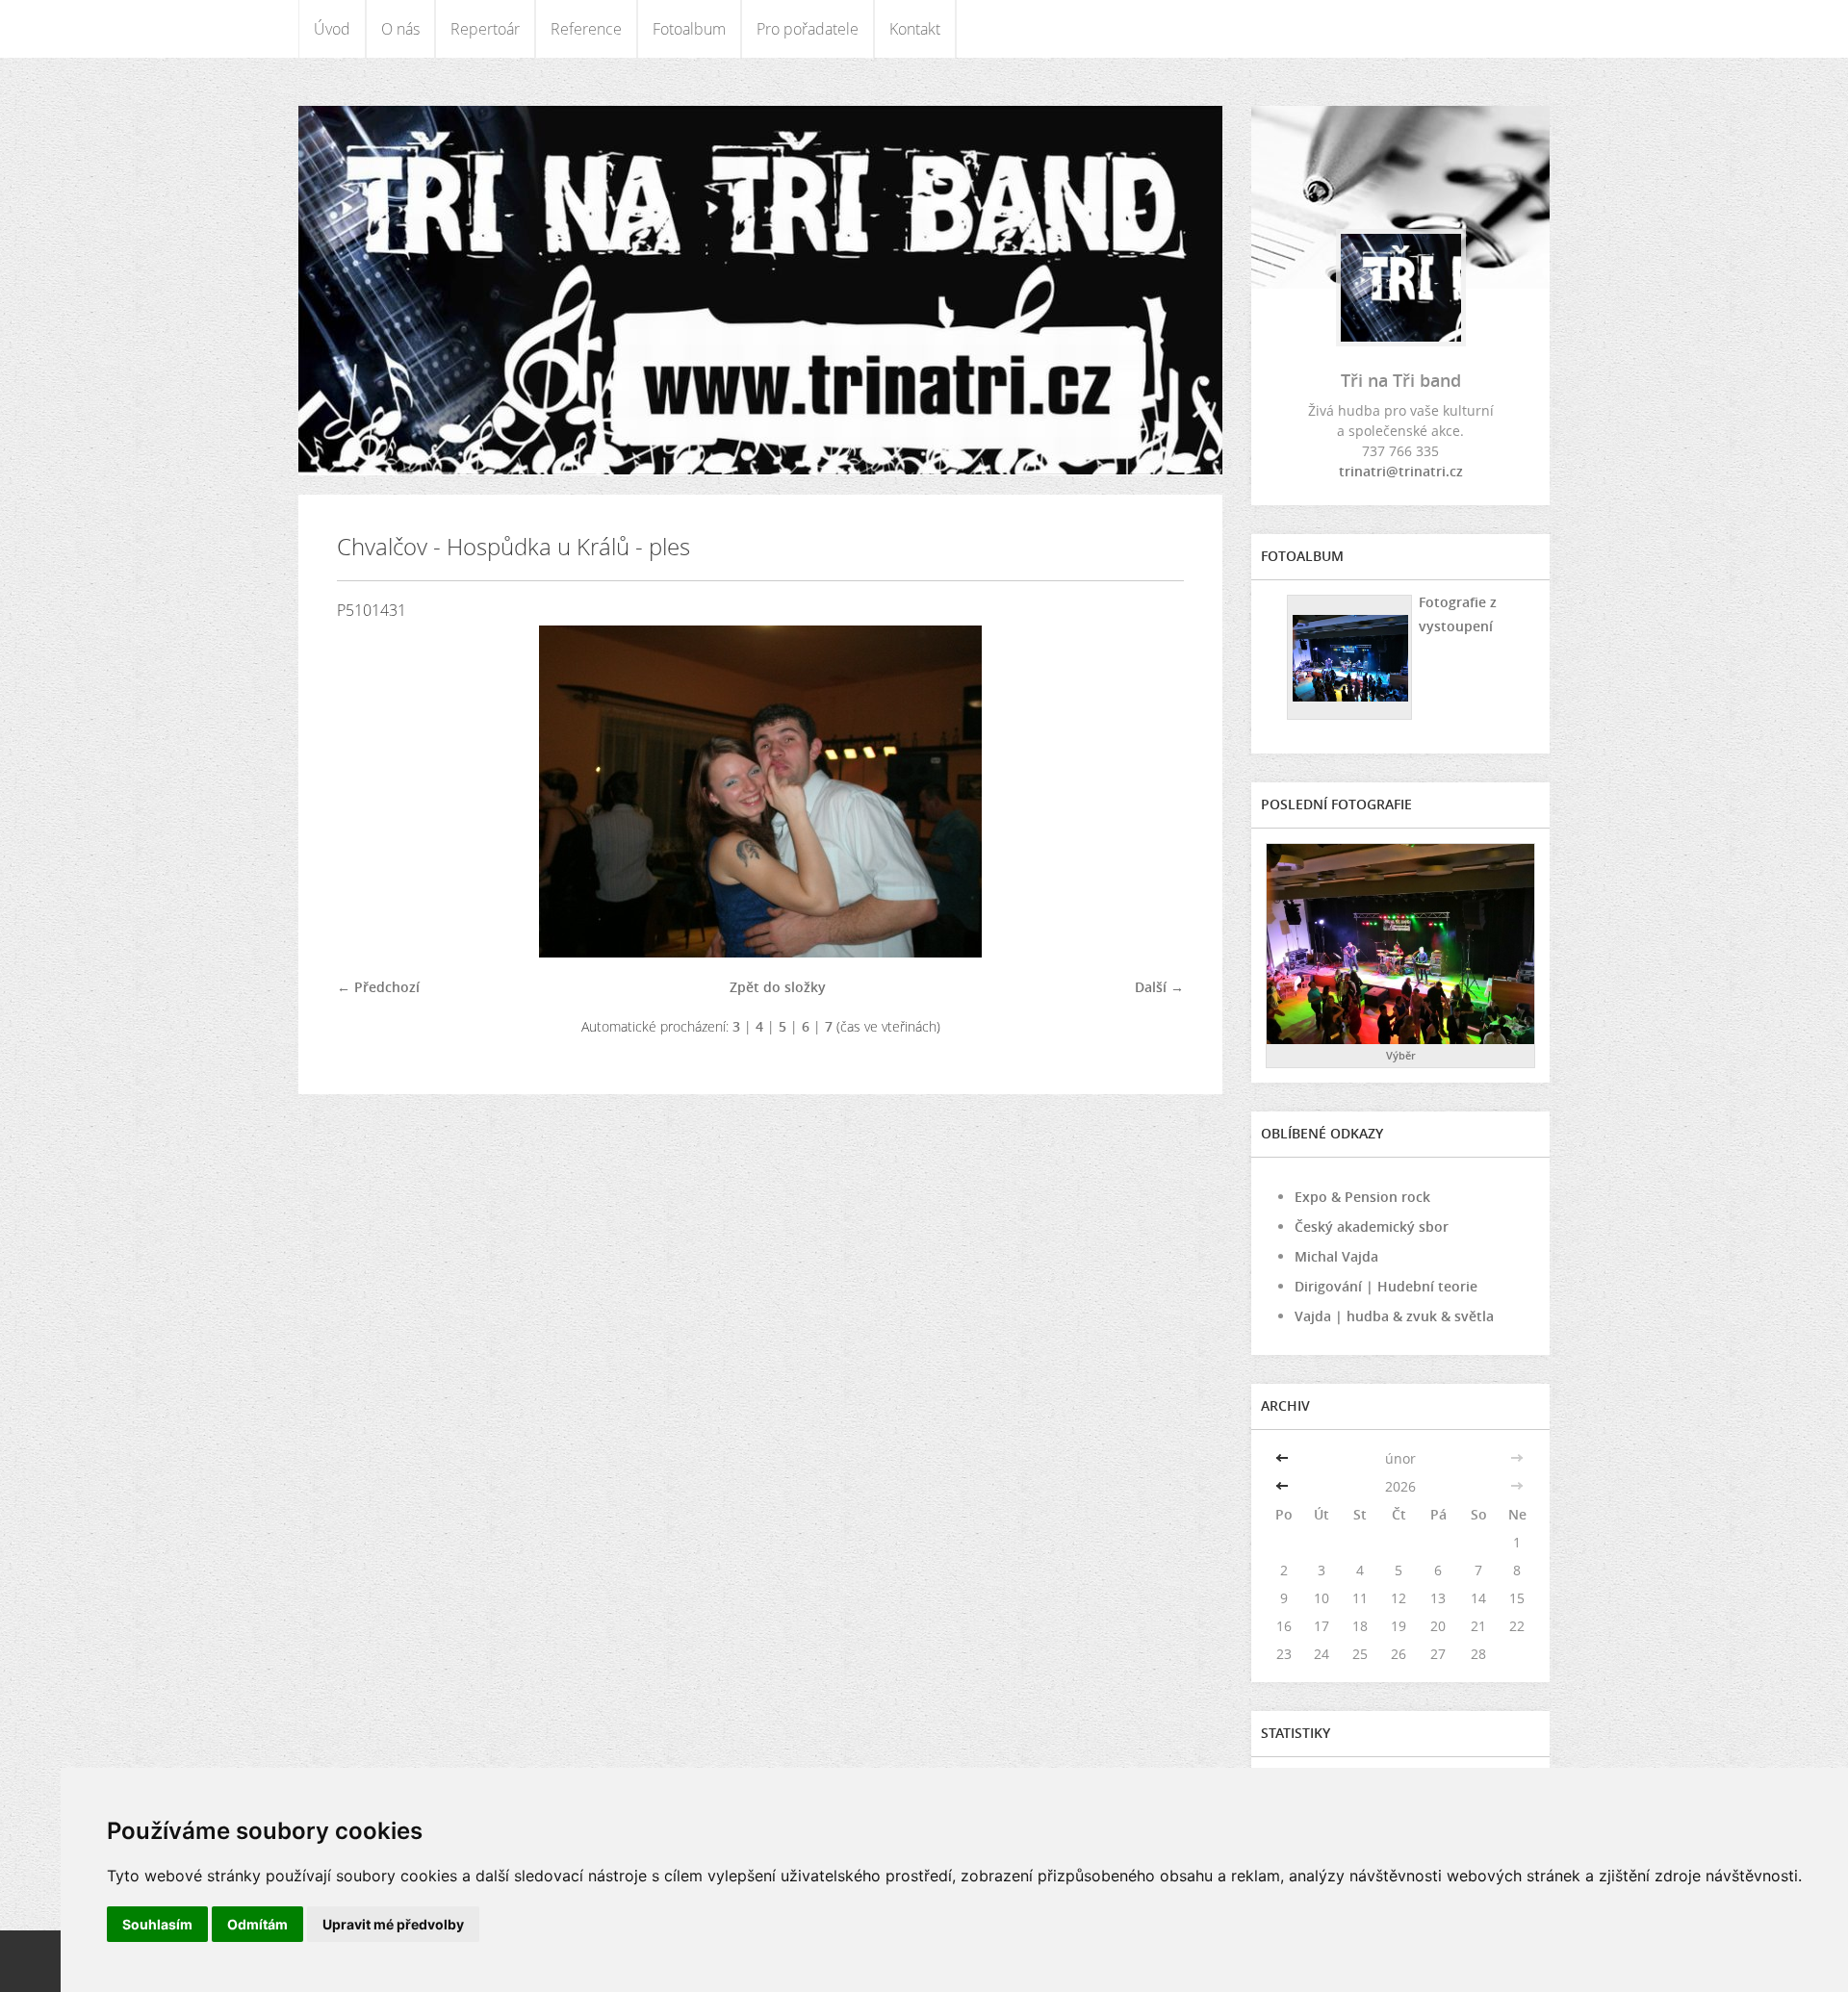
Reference (586, 29)
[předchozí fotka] (368, 792)
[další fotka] (1153, 792)
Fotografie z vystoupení (1458, 614)
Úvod (332, 29)
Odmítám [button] (257, 1924)
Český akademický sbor (1372, 1226)
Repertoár (485, 29)
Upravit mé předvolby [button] (393, 1924)
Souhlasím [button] (157, 1924)
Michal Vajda (1336, 1256)
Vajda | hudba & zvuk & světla (1394, 1316)
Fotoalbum (689, 29)
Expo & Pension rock (1362, 1197)
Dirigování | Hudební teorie (1386, 1286)
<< (1284, 1458)
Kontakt (915, 29)
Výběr (1401, 1055)
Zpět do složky (778, 987)
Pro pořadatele (808, 29)
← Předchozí (378, 987)
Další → (1159, 987)
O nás (400, 29)
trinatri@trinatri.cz (1401, 471)
